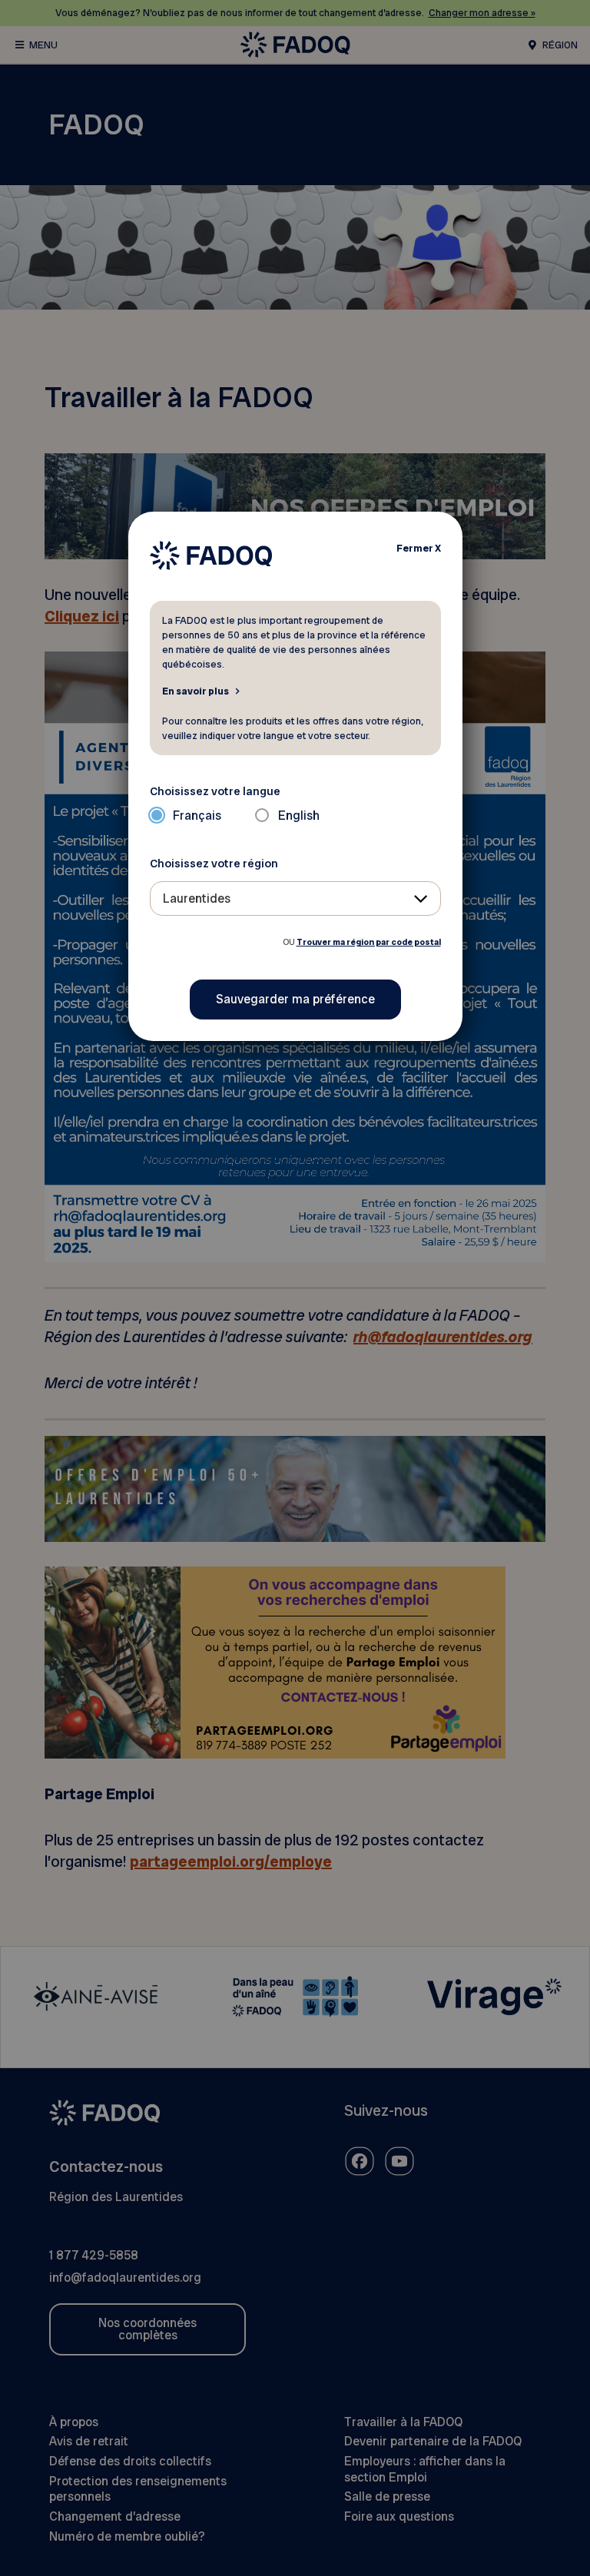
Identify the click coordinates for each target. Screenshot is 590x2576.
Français (197, 816)
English (299, 816)
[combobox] (295, 898)
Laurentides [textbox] (197, 898)
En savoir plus (196, 691)
